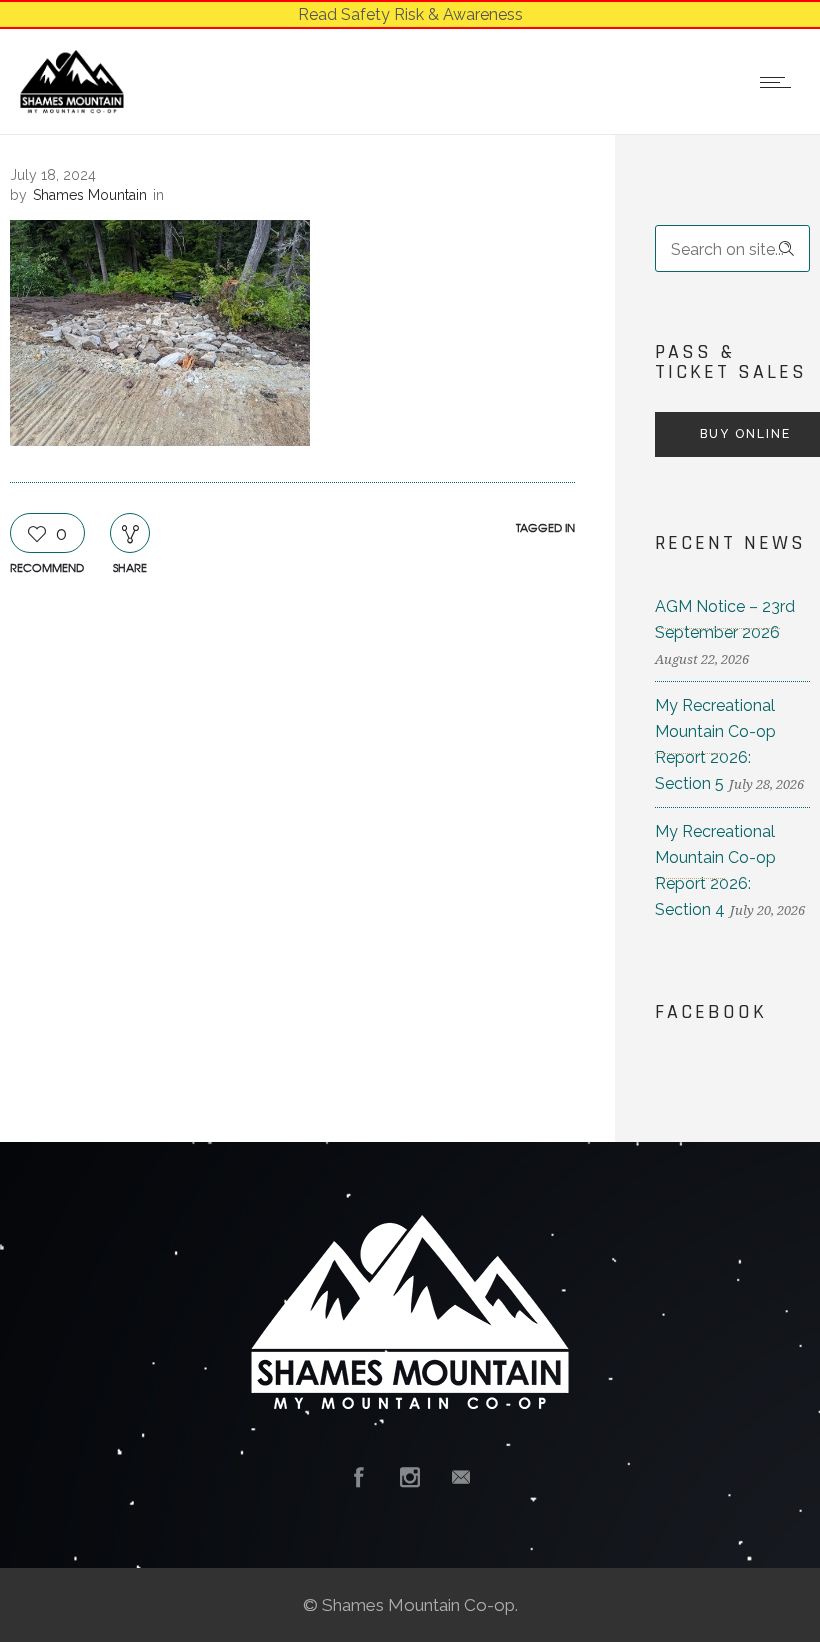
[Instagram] (410, 1477)
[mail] (461, 1477)
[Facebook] (359, 1477)
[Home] (72, 107)
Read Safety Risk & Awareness (410, 14)
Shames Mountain (90, 195)
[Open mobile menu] (780, 82)
